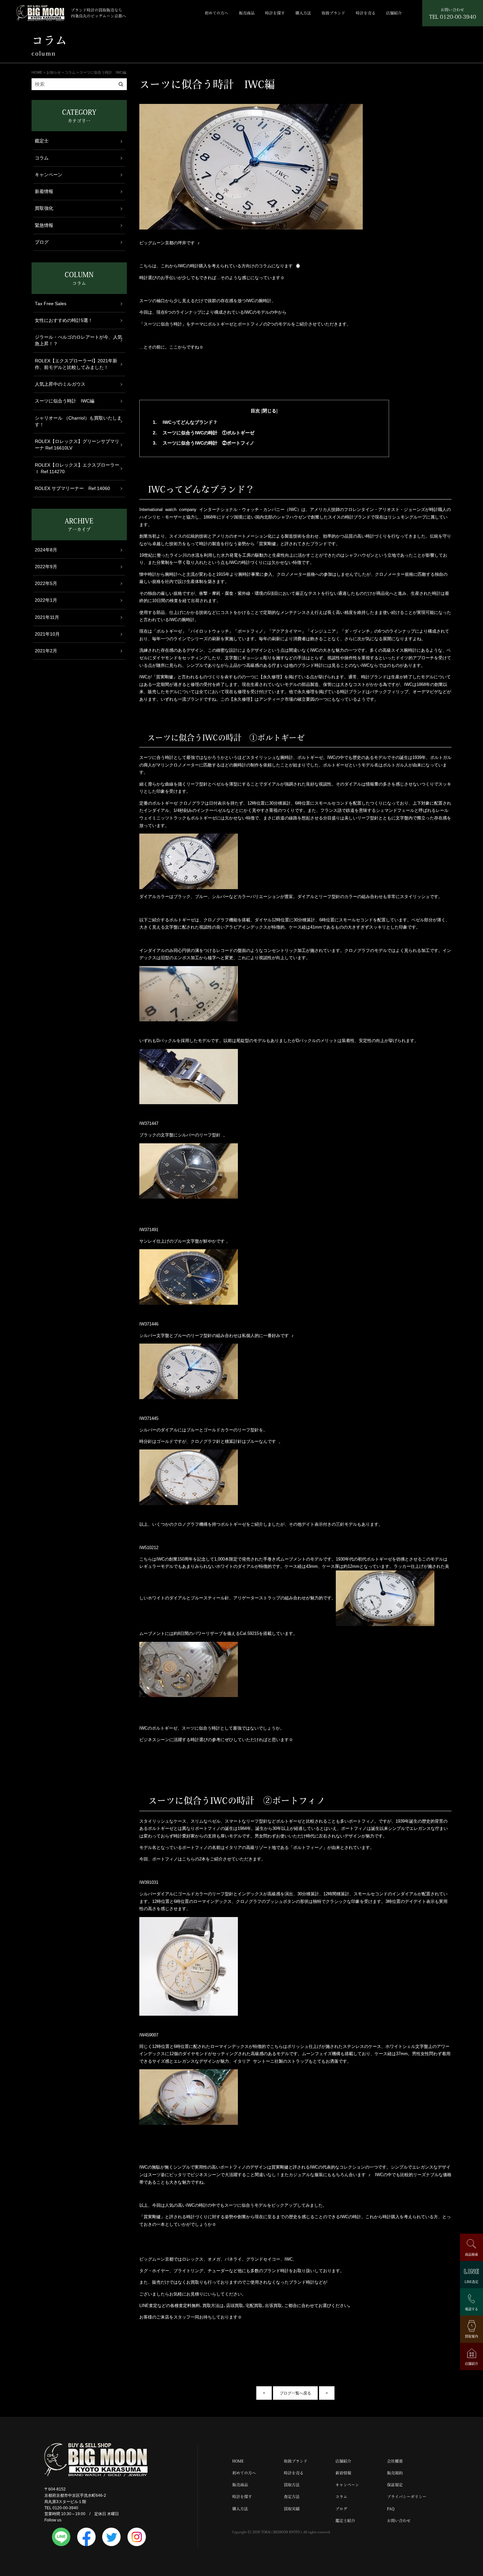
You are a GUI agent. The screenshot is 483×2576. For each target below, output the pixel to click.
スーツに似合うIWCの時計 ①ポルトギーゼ (204, 433)
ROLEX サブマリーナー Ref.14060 (72, 488)
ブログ (42, 242)
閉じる (269, 411)
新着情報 (44, 192)
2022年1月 (46, 600)
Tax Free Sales (51, 304)
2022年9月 (46, 567)
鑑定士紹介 (345, 2521)
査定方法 (292, 2497)
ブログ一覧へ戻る (295, 2393)
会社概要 (395, 2461)
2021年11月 (47, 617)
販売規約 (395, 2473)
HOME (238, 2461)
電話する (471, 2309)
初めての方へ (217, 13)
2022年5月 (46, 583)
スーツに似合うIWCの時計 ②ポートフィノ (204, 443)
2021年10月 (47, 634)
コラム (42, 158)
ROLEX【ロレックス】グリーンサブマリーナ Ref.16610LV (77, 445)
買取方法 (292, 2485)
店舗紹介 (394, 13)
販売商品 (247, 13)
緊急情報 (44, 225)
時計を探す (275, 13)
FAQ (391, 2509)
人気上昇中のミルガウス (60, 384)
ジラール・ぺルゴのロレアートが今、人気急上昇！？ (79, 340)
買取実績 (292, 2509)
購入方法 (303, 13)
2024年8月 (46, 550)
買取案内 (471, 2336)
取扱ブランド (333, 13)
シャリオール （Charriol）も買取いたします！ (78, 421)
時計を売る (366, 13)
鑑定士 (42, 141)
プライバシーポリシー (407, 2497)
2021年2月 (46, 651)
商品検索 (471, 2254)
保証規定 (395, 2485)
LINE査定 (471, 2282)
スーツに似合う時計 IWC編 (65, 401)
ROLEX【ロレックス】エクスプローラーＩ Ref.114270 (77, 468)
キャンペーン (49, 175)
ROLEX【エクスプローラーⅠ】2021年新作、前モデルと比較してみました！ (76, 364)
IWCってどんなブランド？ (185, 422)
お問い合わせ (399, 2521)
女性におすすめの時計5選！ (64, 320)
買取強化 (44, 208)
